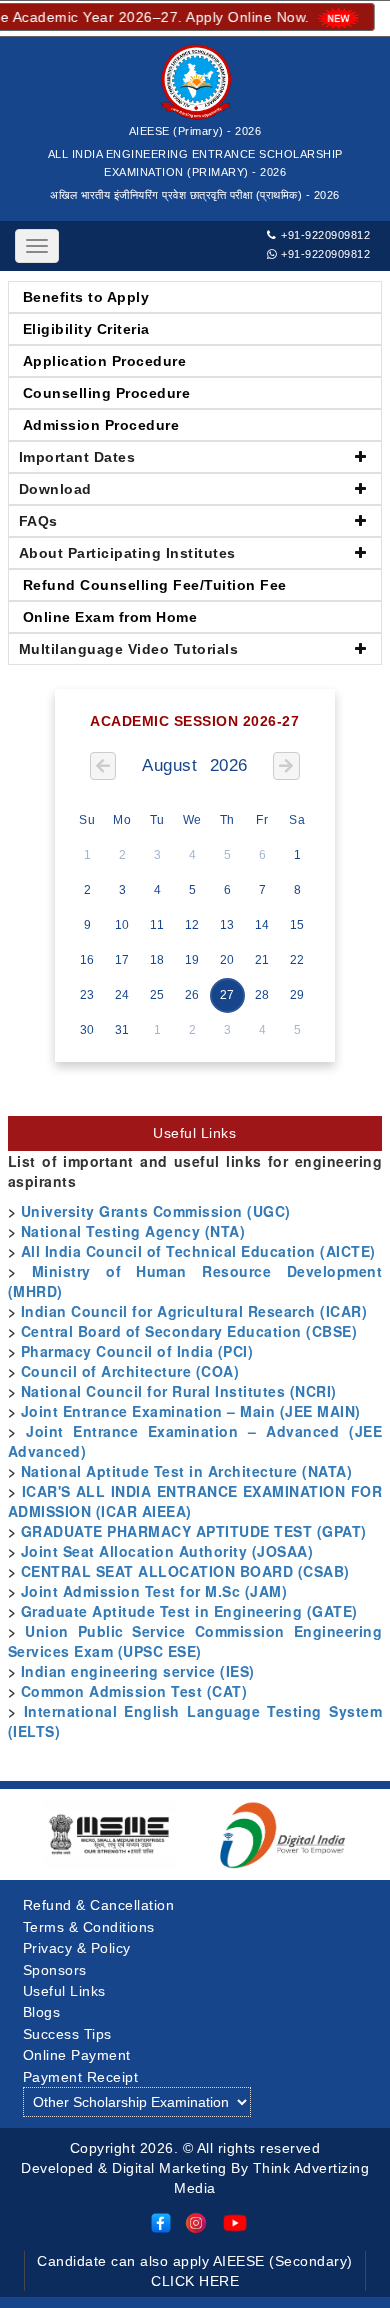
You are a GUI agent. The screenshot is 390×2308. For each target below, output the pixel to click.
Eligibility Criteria (86, 329)
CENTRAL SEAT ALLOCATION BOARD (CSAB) (185, 1571)
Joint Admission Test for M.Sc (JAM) (154, 1591)
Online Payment (77, 2055)
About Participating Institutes (127, 553)
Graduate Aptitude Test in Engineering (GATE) (189, 1611)
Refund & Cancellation (99, 1905)
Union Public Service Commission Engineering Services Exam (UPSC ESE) (195, 1641)
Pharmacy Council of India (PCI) (137, 1351)
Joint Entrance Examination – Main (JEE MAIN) (191, 1411)
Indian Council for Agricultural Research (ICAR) (194, 1311)
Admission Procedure (101, 425)
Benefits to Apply (86, 297)
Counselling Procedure (107, 393)
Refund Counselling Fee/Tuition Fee (155, 585)
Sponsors (55, 1970)
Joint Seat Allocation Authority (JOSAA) (167, 1551)
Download (55, 489)
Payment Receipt (81, 2077)
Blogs (42, 2012)
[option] (109, 1834)
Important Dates (77, 457)
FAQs (38, 521)
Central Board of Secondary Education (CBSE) (189, 1331)
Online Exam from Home (110, 617)
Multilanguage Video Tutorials (129, 649)
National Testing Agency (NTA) (133, 1231)
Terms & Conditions (89, 1927)
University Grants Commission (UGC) (156, 1211)
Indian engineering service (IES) (138, 1671)
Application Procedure (105, 361)
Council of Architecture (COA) (130, 1371)
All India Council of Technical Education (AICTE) (198, 1251)
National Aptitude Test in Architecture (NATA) (187, 1471)
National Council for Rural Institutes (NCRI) (179, 1391)
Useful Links (64, 1991)
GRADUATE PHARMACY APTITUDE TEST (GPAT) (194, 1531)
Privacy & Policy (77, 1948)
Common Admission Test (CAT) (134, 1691)
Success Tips (67, 2034)
